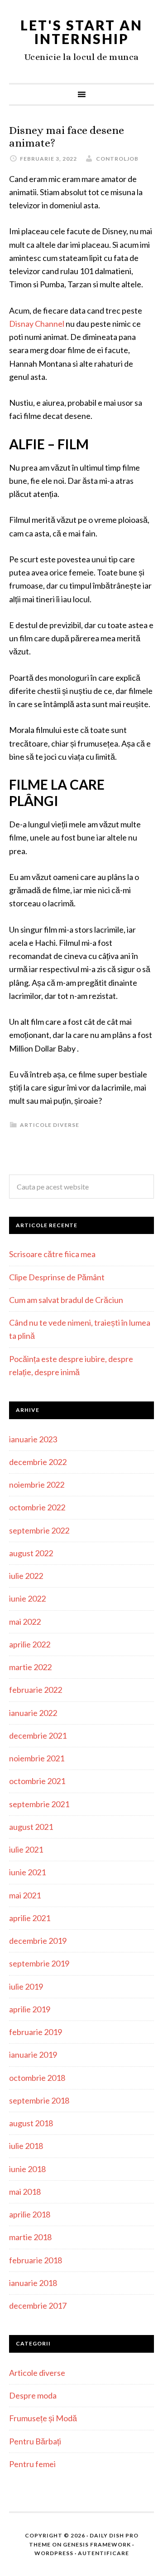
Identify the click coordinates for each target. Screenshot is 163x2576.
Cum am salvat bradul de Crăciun (66, 1300)
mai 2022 (25, 1622)
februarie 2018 (36, 2260)
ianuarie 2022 (33, 1713)
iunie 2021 (27, 1872)
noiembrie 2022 (37, 1485)
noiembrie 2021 (37, 1758)
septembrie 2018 (39, 2100)
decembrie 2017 (38, 2306)
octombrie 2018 (37, 2078)
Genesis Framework (97, 2544)
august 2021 (31, 1827)
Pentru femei (32, 2464)
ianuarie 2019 (33, 2055)
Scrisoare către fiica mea (52, 1254)
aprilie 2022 (30, 1644)
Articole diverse (50, 1125)
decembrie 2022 (38, 1462)
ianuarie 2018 (33, 2283)
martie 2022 (30, 1667)
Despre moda (33, 2395)
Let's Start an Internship (81, 32)
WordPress (54, 2553)
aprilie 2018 (30, 2214)
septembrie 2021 (39, 1804)
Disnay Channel (37, 324)
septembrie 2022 (39, 1530)
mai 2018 (25, 2192)
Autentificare (103, 2553)
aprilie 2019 (30, 2009)
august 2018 (31, 2123)
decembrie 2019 (38, 1941)
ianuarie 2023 (33, 1439)
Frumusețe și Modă (43, 2418)
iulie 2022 (26, 1576)
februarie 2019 (36, 2032)
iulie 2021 (26, 1849)
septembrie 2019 (39, 1963)
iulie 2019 (26, 1986)
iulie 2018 (26, 2146)
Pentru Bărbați (35, 2441)
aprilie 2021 (30, 1918)
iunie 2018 (27, 2169)
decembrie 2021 (38, 1735)
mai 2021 (25, 1895)
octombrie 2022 (37, 1507)
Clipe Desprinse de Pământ (57, 1277)
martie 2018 (30, 2237)
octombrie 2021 (37, 1781)
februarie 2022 (36, 1690)
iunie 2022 (27, 1598)
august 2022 (31, 1553)
